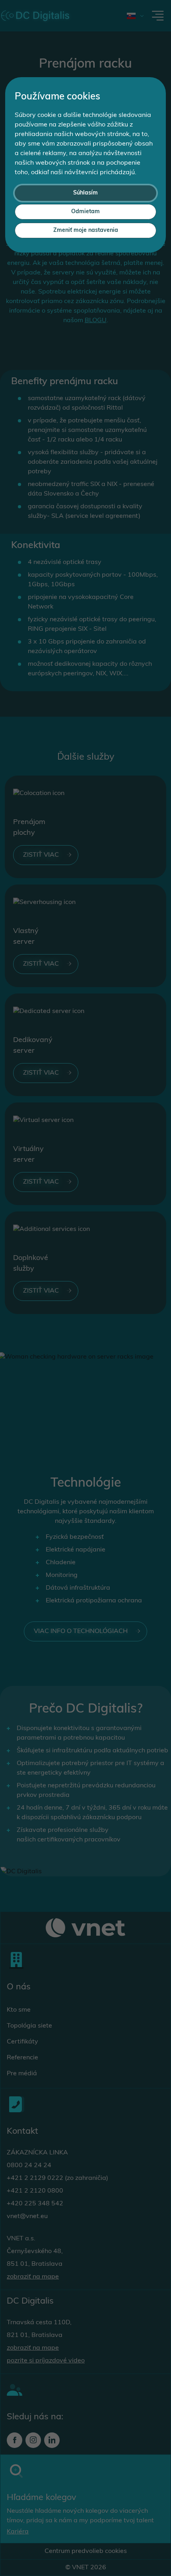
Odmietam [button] (85, 212)
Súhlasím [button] (85, 193)
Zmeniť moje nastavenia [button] (86, 230)
